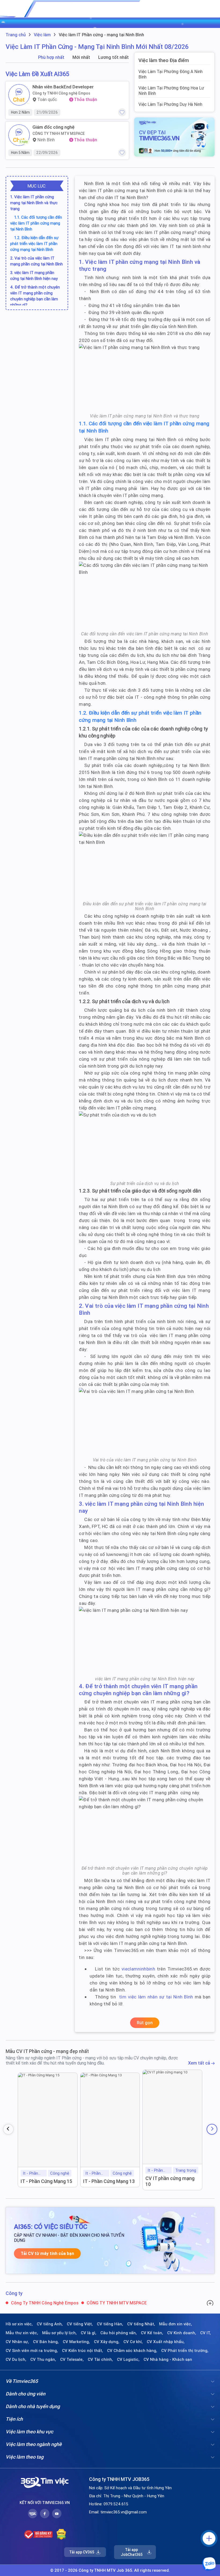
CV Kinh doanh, (182, 2333)
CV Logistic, (128, 2359)
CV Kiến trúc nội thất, (82, 2351)
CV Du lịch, (16, 2359)
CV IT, (206, 2333)
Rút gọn (145, 2023)
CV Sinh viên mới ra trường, (32, 2351)
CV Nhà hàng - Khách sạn (168, 2359)
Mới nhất (81, 57)
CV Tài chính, (100, 2359)
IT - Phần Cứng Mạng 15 (46, 2181)
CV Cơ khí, (133, 2342)
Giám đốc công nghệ (54, 127)
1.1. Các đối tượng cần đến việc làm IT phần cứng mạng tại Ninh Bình (36, 223)
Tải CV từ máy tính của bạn (47, 2253)
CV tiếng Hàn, (110, 2324)
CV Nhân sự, (17, 2342)
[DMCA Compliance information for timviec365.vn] (61, 2534)
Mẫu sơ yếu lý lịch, (59, 2333)
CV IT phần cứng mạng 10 (170, 2181)
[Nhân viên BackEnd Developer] (19, 95)
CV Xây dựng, (107, 2342)
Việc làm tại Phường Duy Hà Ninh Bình (170, 107)
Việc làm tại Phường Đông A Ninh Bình (170, 74)
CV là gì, (89, 2333)
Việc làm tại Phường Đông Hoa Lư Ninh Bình (171, 91)
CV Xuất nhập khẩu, (166, 2342)
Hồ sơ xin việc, (19, 2324)
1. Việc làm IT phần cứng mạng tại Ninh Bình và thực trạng (34, 203)
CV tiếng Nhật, (141, 2324)
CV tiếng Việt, (80, 2324)
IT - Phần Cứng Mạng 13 (109, 2181)
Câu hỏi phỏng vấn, (119, 2333)
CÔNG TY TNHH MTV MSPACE (59, 134)
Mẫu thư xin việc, (22, 2333)
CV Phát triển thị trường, (185, 2351)
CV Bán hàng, (46, 2342)
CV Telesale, (72, 2359)
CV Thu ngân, (43, 2359)
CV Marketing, (76, 2342)
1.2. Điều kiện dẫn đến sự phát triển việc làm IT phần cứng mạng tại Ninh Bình (34, 244)
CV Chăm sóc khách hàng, (132, 2351)
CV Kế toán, (152, 2333)
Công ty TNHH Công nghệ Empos (61, 93)
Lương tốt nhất (113, 57)
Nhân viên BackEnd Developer (63, 87)
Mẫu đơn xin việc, (176, 2324)
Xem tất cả (200, 2063)
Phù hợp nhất (51, 57)
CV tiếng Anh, (50, 2324)
